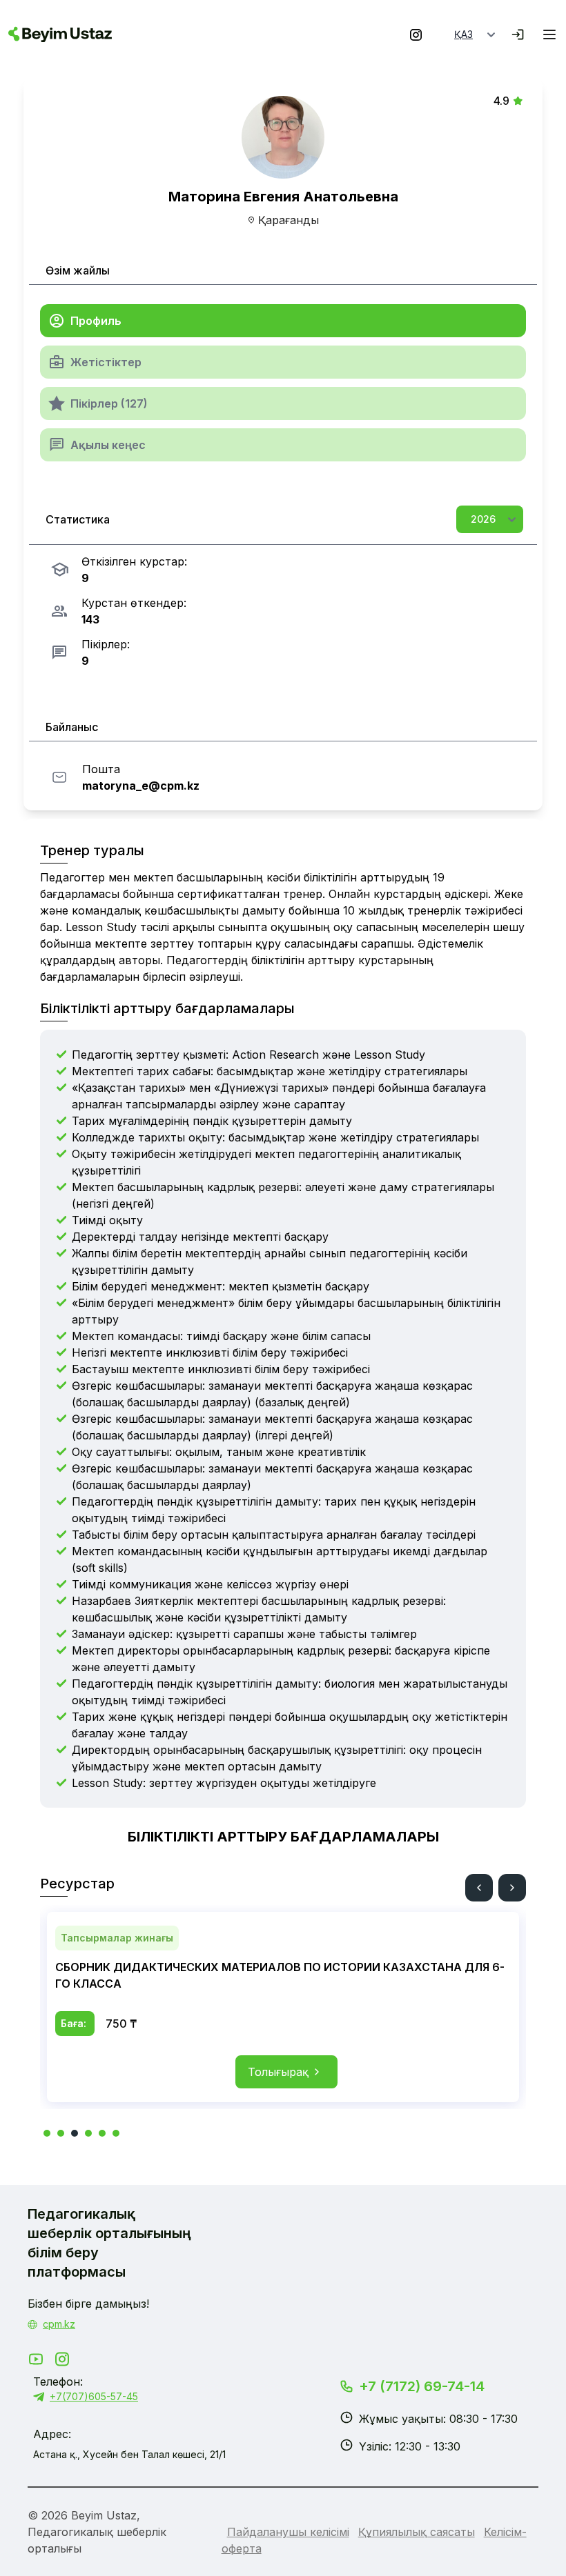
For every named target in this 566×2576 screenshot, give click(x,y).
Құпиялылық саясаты (417, 2532)
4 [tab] (88, 2133)
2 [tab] (61, 2133)
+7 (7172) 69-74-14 (422, 2386)
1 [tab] (47, 2133)
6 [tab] (116, 2133)
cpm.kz (59, 2324)
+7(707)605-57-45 (94, 2396)
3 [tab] (75, 2133)
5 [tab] (102, 2133)
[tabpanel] (283, 2007)
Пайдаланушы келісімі (288, 2532)
